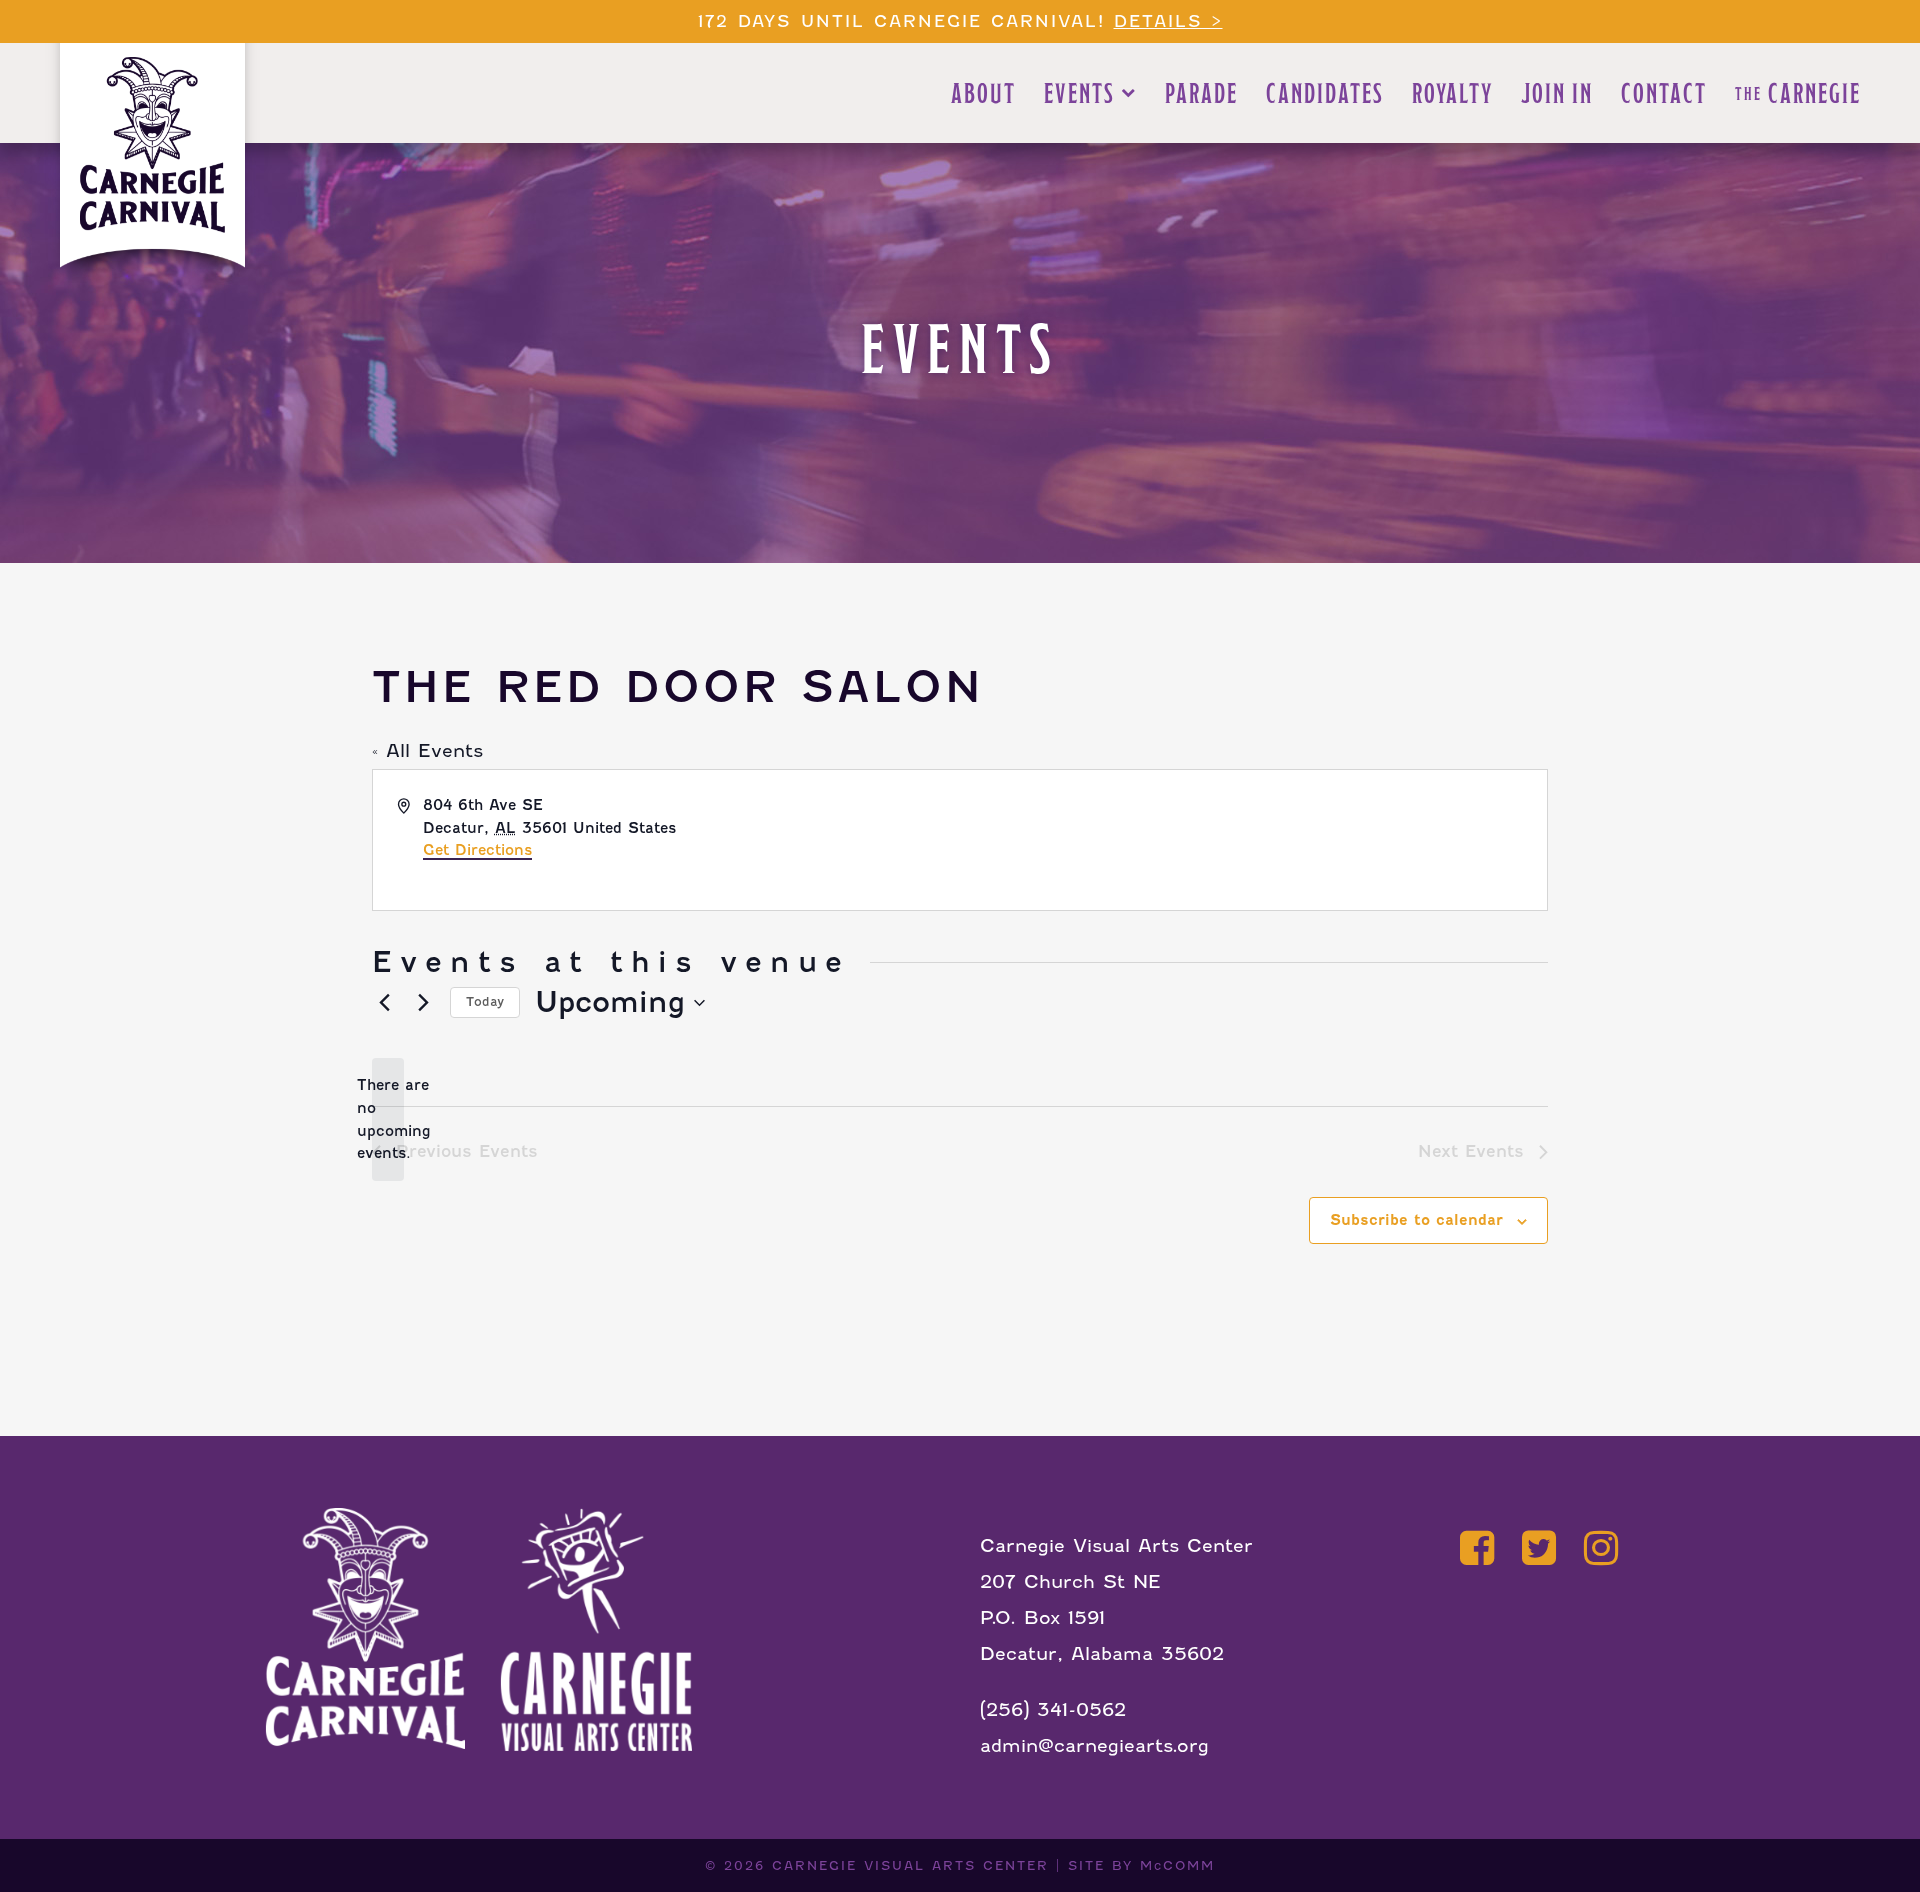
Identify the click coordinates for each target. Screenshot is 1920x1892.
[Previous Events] (384, 1003)
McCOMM (1177, 1865)
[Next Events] (423, 1003)
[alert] (388, 1119)
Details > (1168, 21)
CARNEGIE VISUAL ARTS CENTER (910, 1865)
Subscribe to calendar (1416, 1220)
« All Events (427, 750)
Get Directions (477, 850)
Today (485, 1001)
